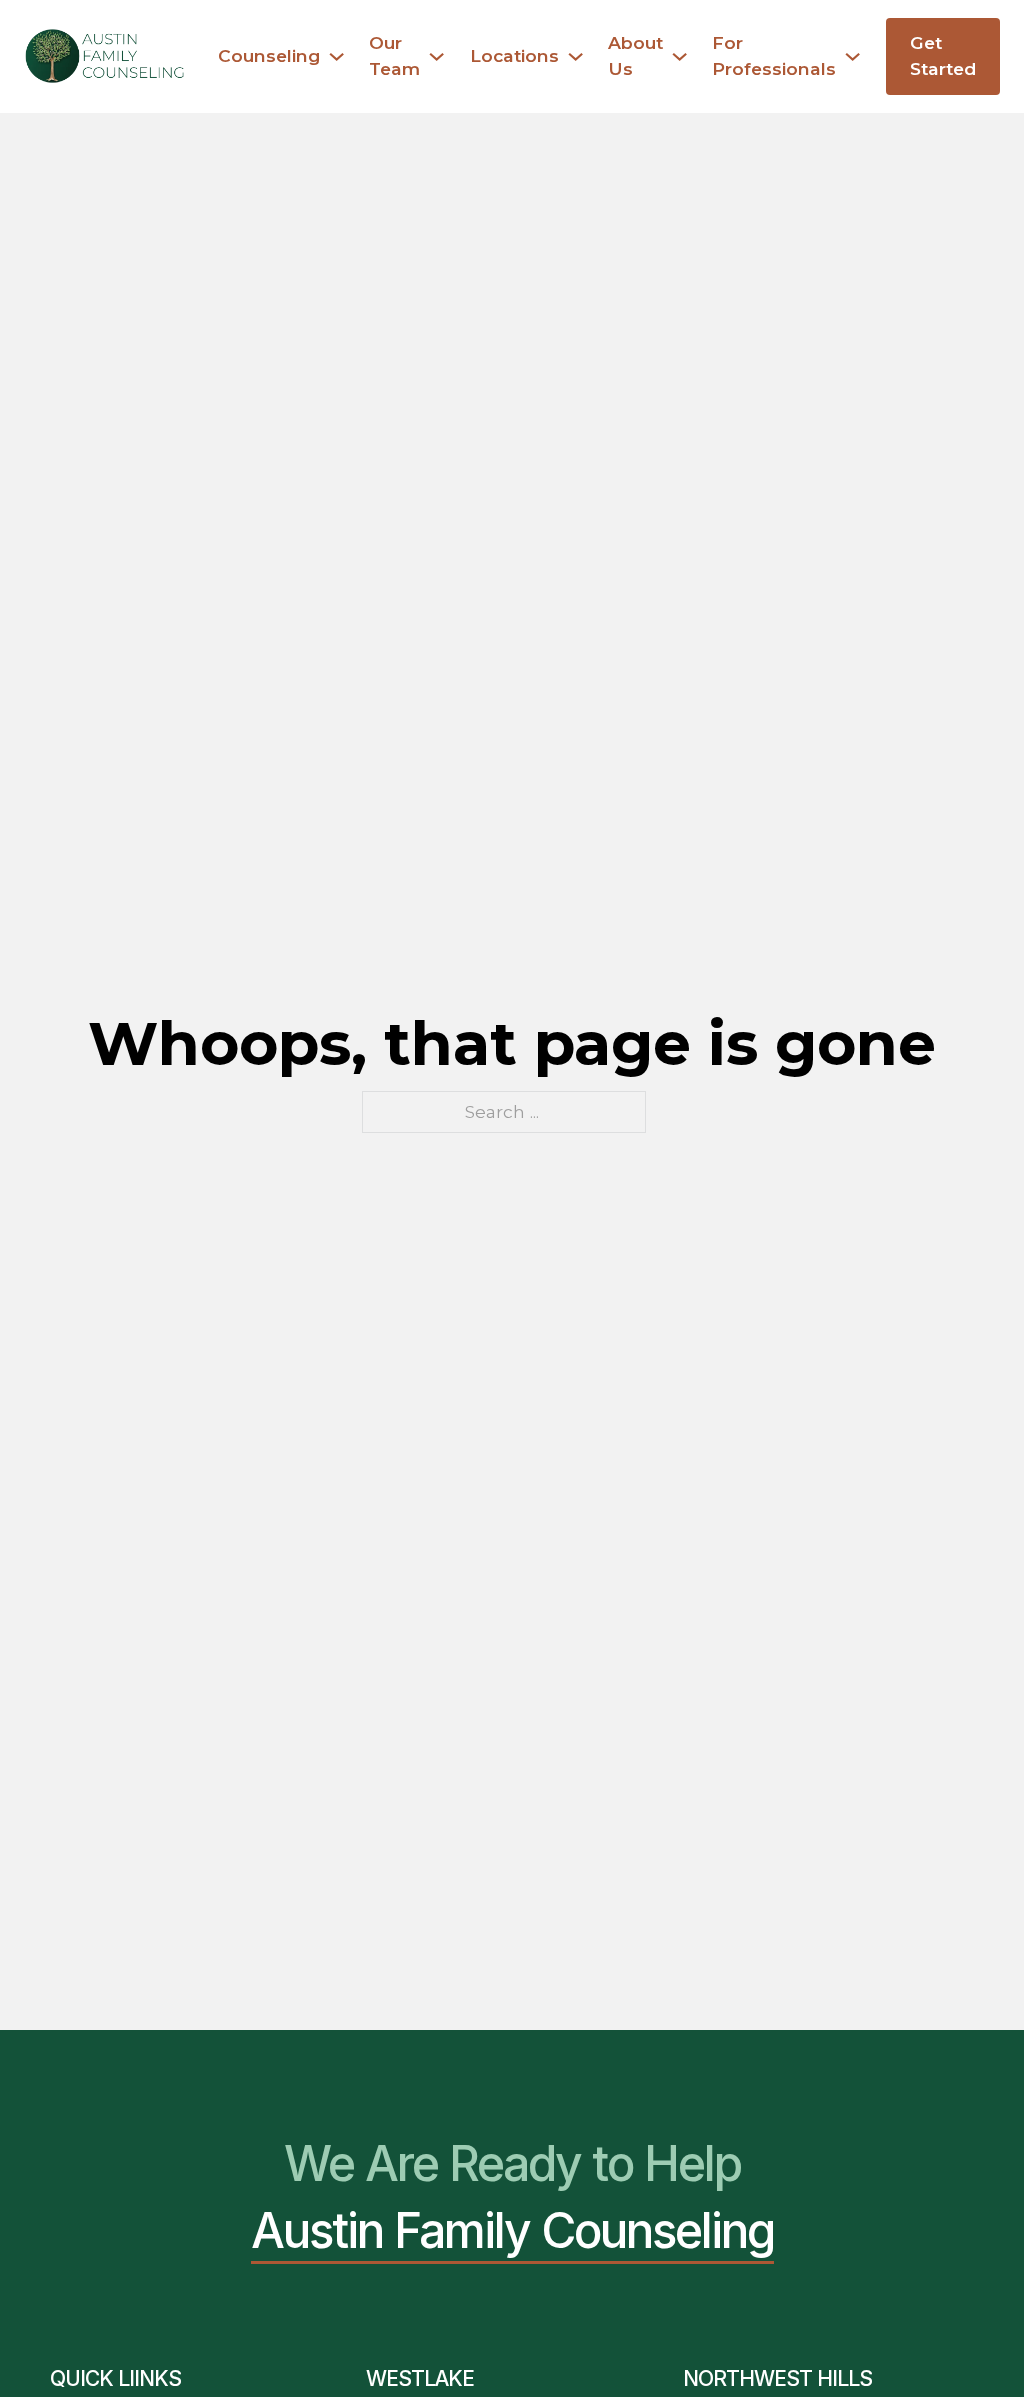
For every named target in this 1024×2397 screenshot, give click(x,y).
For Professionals (774, 55)
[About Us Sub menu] (679, 56)
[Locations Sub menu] (575, 56)
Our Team (394, 55)
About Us (635, 55)
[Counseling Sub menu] (336, 56)
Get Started (943, 55)
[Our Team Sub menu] (436, 56)
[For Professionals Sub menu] (852, 56)
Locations (514, 55)
